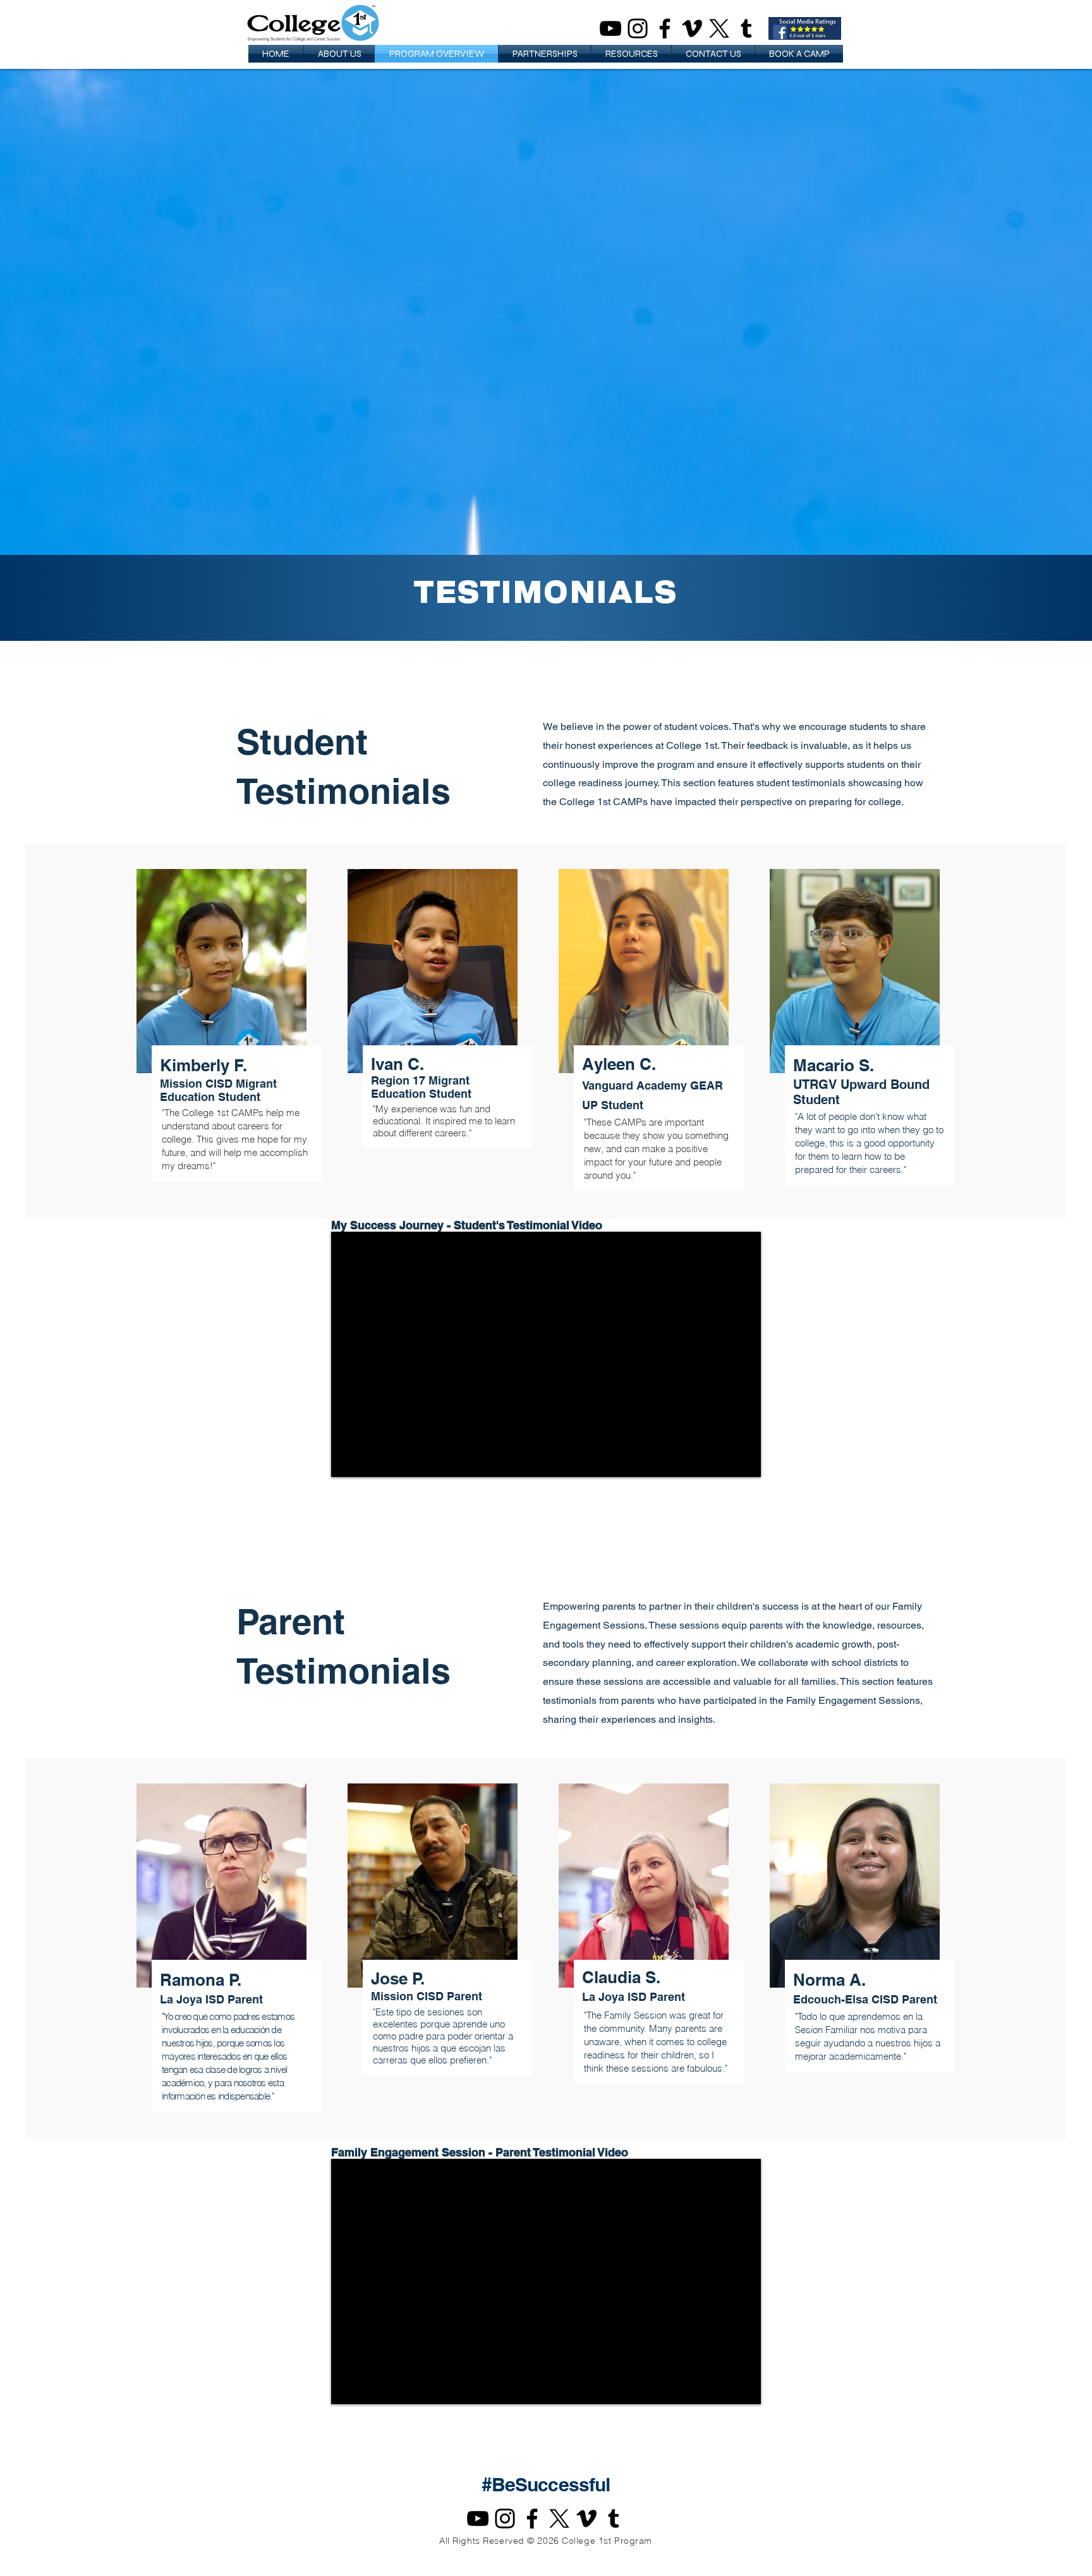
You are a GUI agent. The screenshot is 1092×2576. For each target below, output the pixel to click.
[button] (339, 54)
